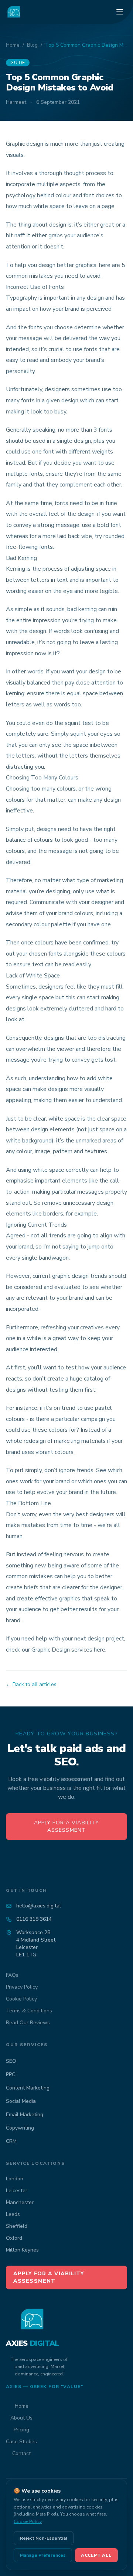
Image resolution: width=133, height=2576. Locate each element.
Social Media (21, 2101)
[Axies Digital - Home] (14, 12)
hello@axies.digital (39, 1906)
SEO (11, 2061)
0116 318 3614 (34, 1919)
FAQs (12, 1975)
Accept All (96, 2555)
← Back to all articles (31, 1684)
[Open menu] (120, 12)
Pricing (21, 2430)
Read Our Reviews (28, 2023)
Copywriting (20, 2128)
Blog (32, 45)
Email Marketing (25, 2115)
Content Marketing (28, 2088)
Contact (21, 2453)
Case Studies (21, 2442)
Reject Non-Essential (44, 2538)
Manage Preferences (43, 2555)
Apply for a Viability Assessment (67, 1826)
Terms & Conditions (29, 2011)
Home (13, 45)
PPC (11, 2074)
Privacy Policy (22, 1987)
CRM (11, 2141)
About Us (21, 2418)
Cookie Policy (21, 1999)
